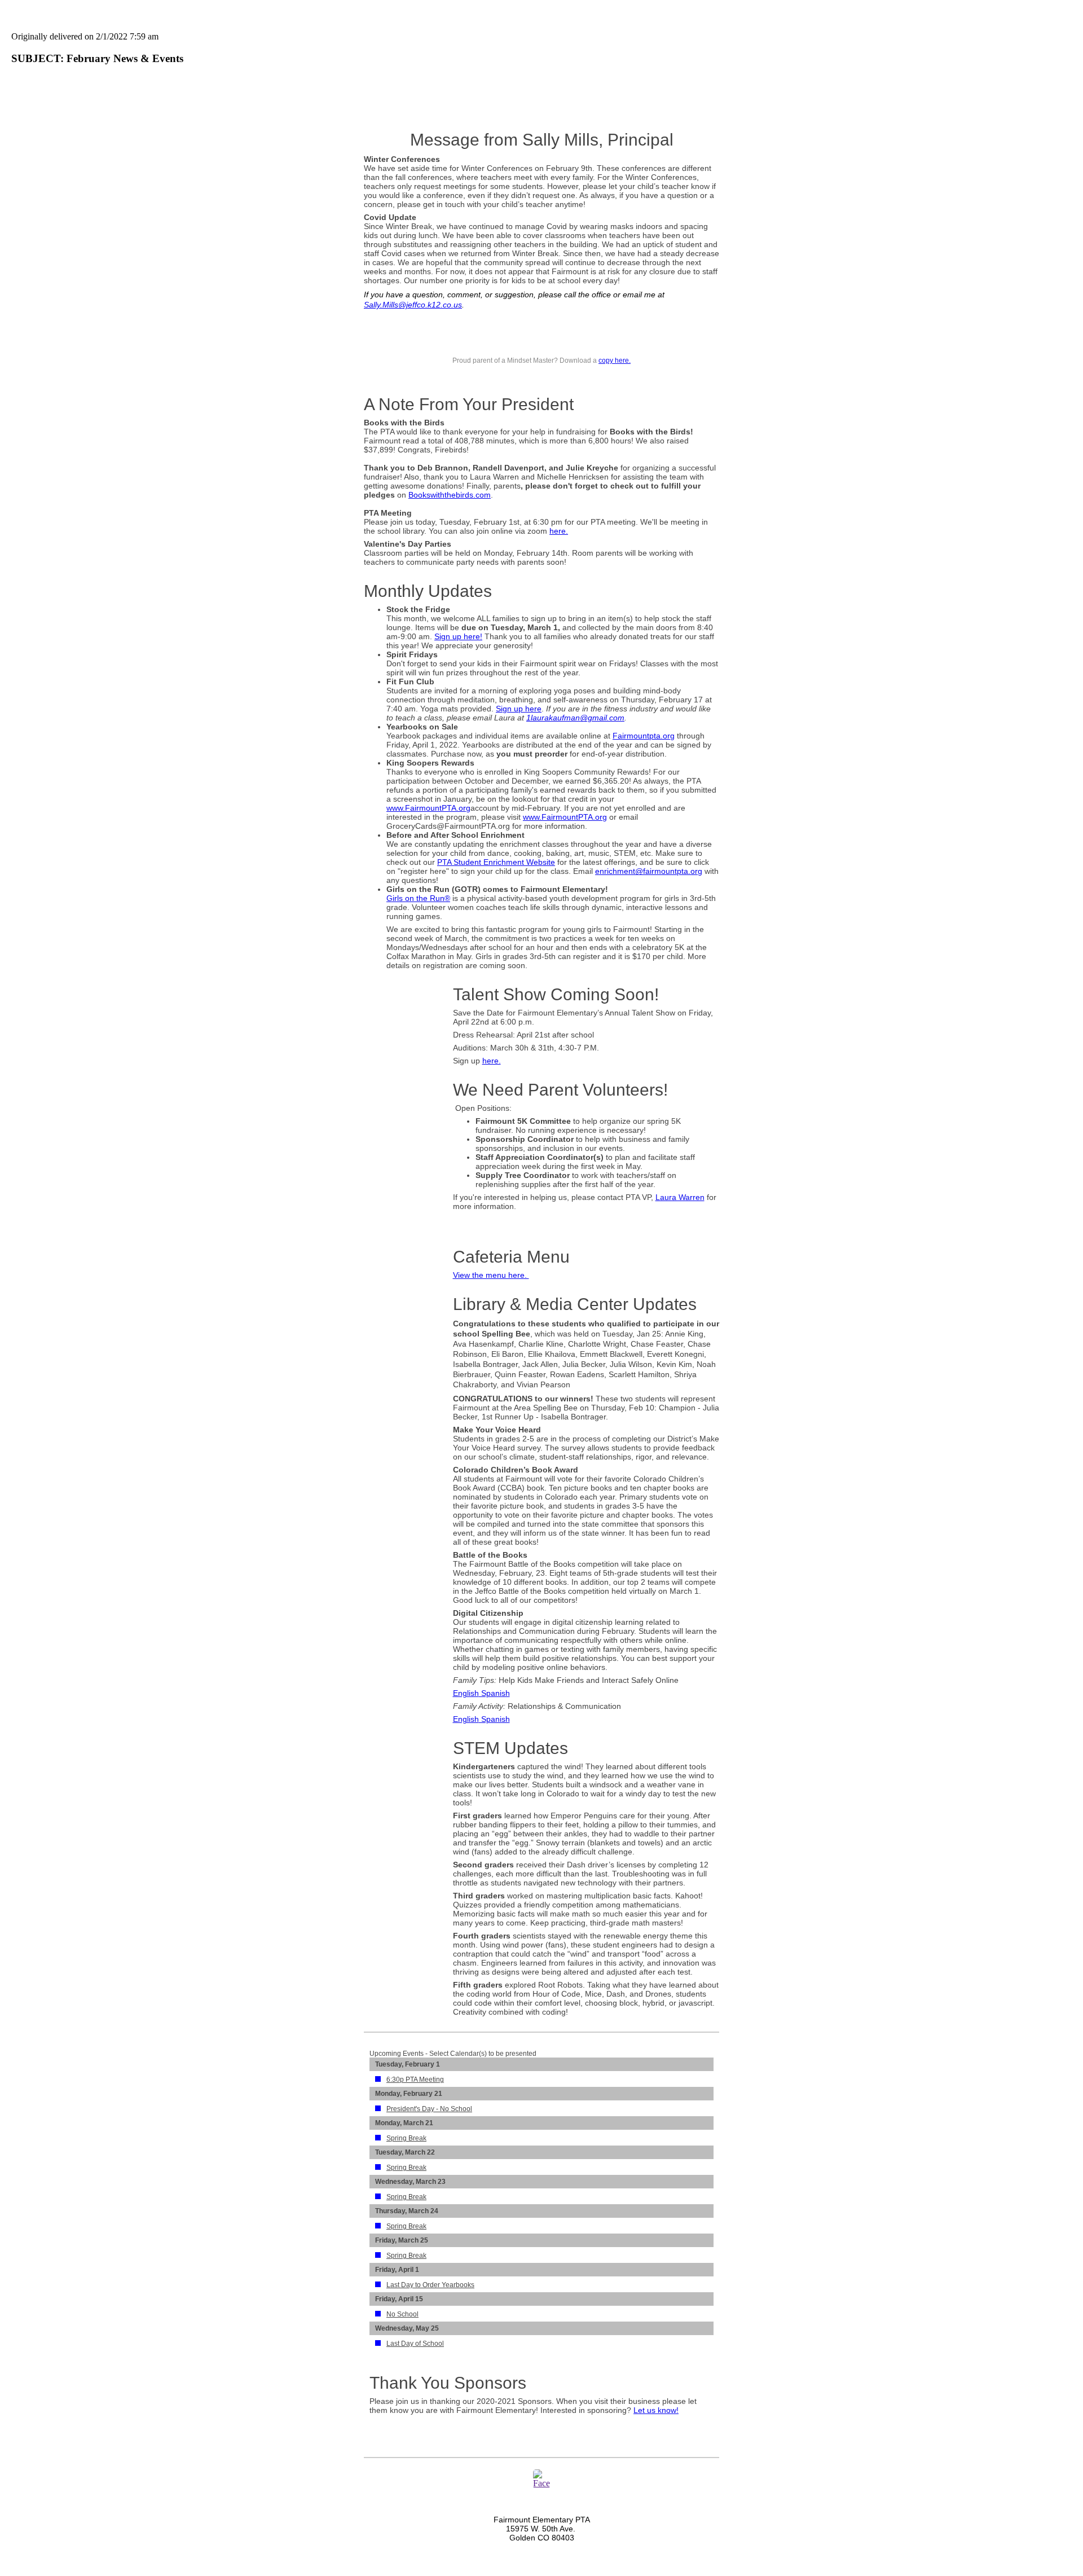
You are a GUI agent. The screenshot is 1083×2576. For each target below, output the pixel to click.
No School (402, 2314)
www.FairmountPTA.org (428, 808)
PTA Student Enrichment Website (496, 862)
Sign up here (519, 709)
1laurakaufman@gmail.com (575, 718)
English (466, 1693)
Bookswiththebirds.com (450, 495)
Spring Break (406, 2138)
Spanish (494, 1693)
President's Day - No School (429, 2109)
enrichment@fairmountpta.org (649, 871)
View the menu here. (491, 1275)
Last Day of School (415, 2344)
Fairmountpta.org (644, 736)
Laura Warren (680, 1197)
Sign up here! (458, 636)
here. (559, 531)
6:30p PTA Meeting (415, 2080)
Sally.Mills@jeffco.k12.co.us (413, 305)
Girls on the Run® (418, 898)
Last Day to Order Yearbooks (430, 2285)
